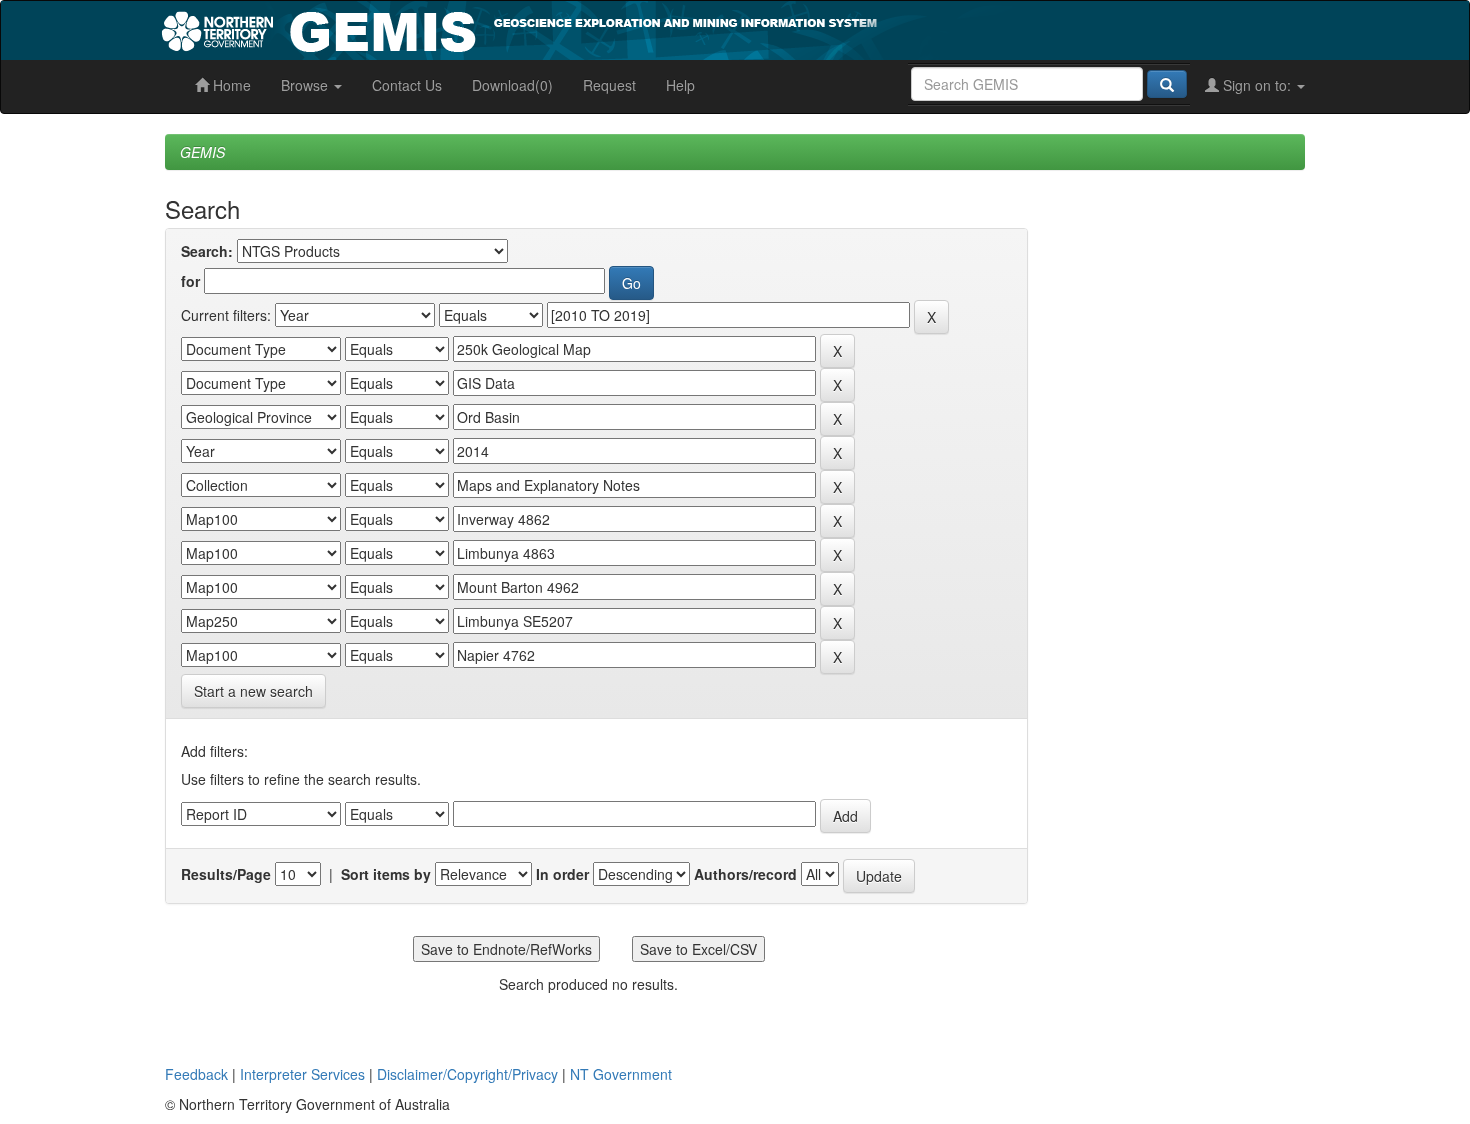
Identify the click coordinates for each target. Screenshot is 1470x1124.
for (190, 281)
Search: (207, 251)
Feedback (196, 1074)
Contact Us (407, 85)
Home (230, 85)
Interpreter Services (302, 1074)
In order (562, 874)
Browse (306, 85)
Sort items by (386, 874)
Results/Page (226, 874)
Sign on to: (1257, 85)
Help (680, 85)
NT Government (621, 1074)
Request (609, 85)
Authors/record (745, 874)
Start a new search (253, 691)
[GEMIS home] (669, 28)
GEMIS (202, 152)
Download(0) (512, 85)
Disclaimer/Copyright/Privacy (467, 1074)
